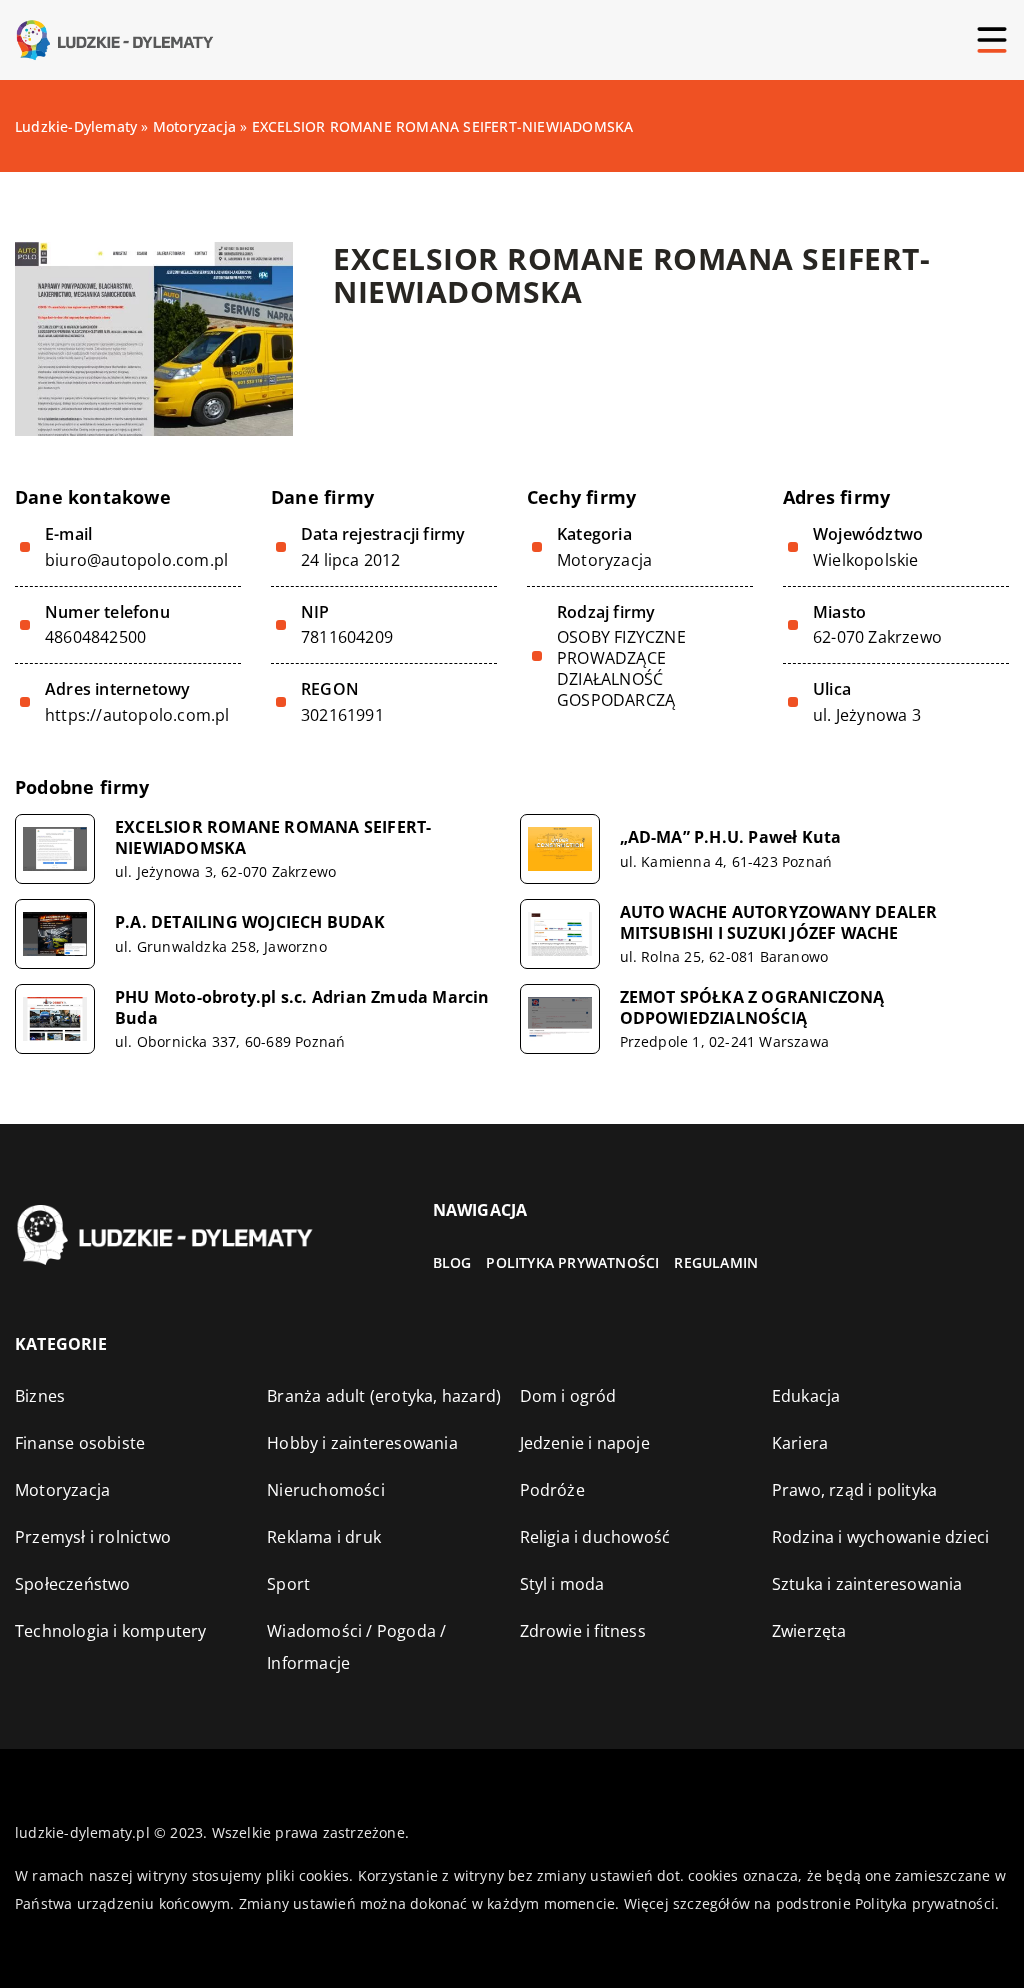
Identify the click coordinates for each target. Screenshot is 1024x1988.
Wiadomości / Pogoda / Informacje (356, 1647)
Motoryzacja (604, 560)
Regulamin (716, 1262)
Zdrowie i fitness (583, 1631)
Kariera (800, 1443)
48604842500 (95, 637)
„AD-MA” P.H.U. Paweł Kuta (731, 837)
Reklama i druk (324, 1537)
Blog (452, 1262)
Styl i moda (562, 1584)
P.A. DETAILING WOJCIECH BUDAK (250, 922)
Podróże (552, 1490)
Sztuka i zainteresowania (867, 1584)
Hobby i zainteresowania (362, 1443)
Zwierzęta (809, 1631)
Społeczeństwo (73, 1584)
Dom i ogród (568, 1396)
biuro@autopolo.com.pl (136, 560)
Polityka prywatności (572, 1262)
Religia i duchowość (595, 1537)
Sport (288, 1584)
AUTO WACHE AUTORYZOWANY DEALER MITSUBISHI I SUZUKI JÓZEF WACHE (779, 923)
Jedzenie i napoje (585, 1443)
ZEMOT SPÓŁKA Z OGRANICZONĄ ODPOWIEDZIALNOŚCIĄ (752, 1008)
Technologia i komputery (111, 1631)
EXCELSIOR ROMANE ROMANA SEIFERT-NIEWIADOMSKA (273, 838)
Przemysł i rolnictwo (93, 1537)
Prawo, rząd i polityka (854, 1490)
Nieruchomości (326, 1490)
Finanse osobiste (80, 1443)
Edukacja (806, 1396)
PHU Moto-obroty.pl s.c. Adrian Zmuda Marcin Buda (302, 1008)
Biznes (40, 1396)
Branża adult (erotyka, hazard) (384, 1396)
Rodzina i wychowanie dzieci (880, 1537)
